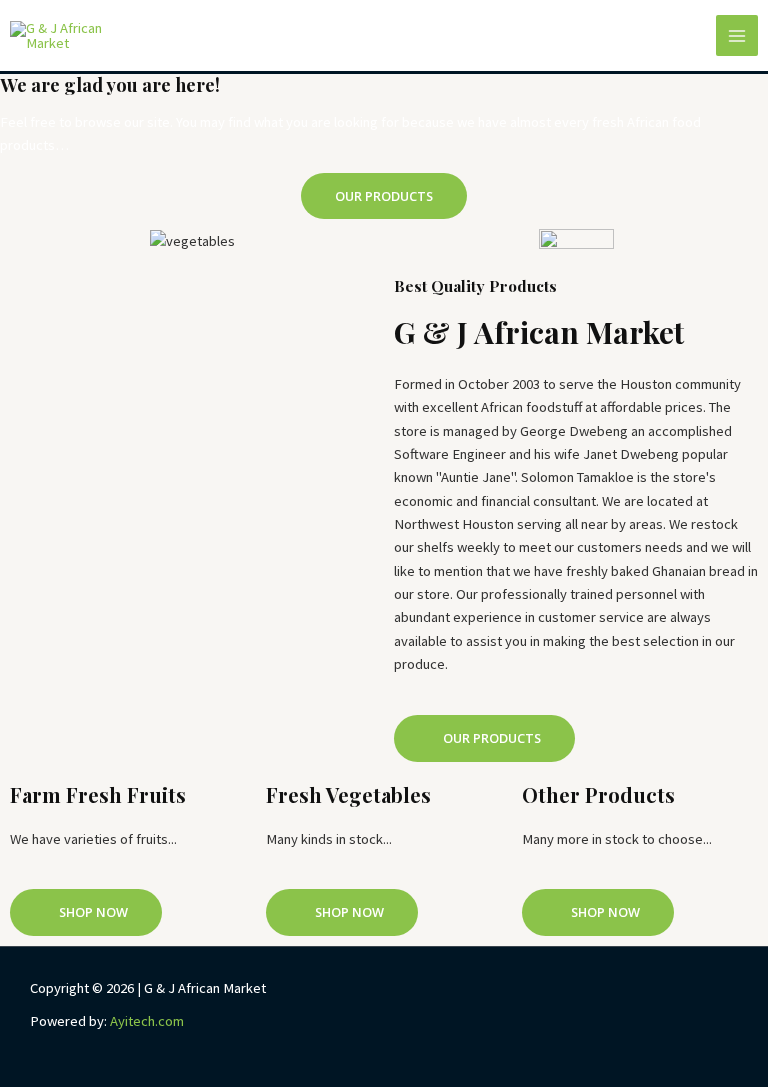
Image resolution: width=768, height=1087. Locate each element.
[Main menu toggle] (737, 36)
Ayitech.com (145, 1021)
